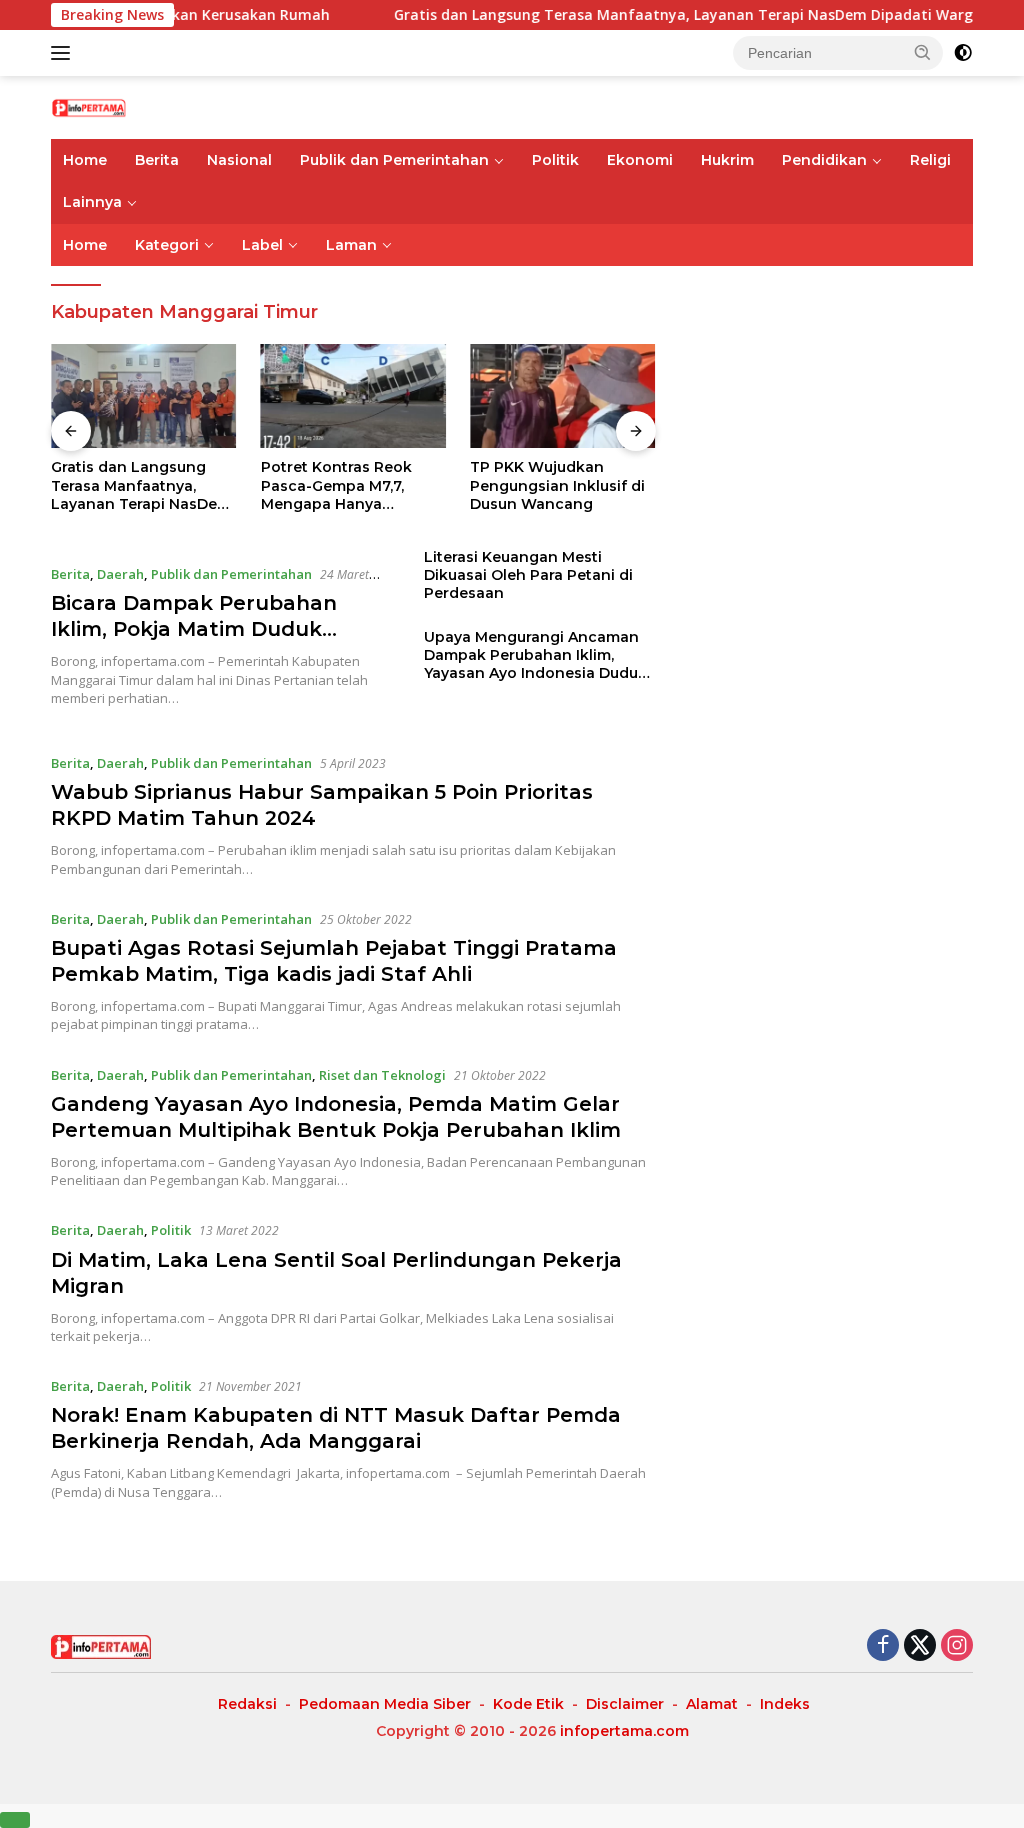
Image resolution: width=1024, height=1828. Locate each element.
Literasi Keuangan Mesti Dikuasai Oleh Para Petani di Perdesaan (528, 575)
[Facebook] (883, 1646)
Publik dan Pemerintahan (394, 160)
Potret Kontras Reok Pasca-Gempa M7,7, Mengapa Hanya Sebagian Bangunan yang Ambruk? (336, 485)
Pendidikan (824, 160)
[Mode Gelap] (963, 53)
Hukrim (727, 160)
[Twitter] (920, 1646)
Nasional (239, 160)
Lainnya (92, 202)
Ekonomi (640, 160)
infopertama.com (624, 1731)
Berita (157, 160)
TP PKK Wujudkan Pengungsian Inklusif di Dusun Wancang (557, 485)
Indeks (785, 1704)
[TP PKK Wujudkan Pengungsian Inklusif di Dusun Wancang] (563, 396)
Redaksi (247, 1704)
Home (85, 160)
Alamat (712, 1704)
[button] (923, 52)
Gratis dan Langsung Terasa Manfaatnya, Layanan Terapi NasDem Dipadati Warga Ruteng (678, 15)
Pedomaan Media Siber (385, 1704)
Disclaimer (625, 1704)
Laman (351, 245)
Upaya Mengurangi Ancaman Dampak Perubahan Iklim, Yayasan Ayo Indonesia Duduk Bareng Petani (535, 655)
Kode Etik (528, 1704)
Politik (555, 160)
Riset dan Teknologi (382, 1075)
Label (262, 245)
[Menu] (64, 53)
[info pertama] (136, 106)
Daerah (120, 574)
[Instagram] (957, 1646)
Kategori (167, 245)
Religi (930, 160)
